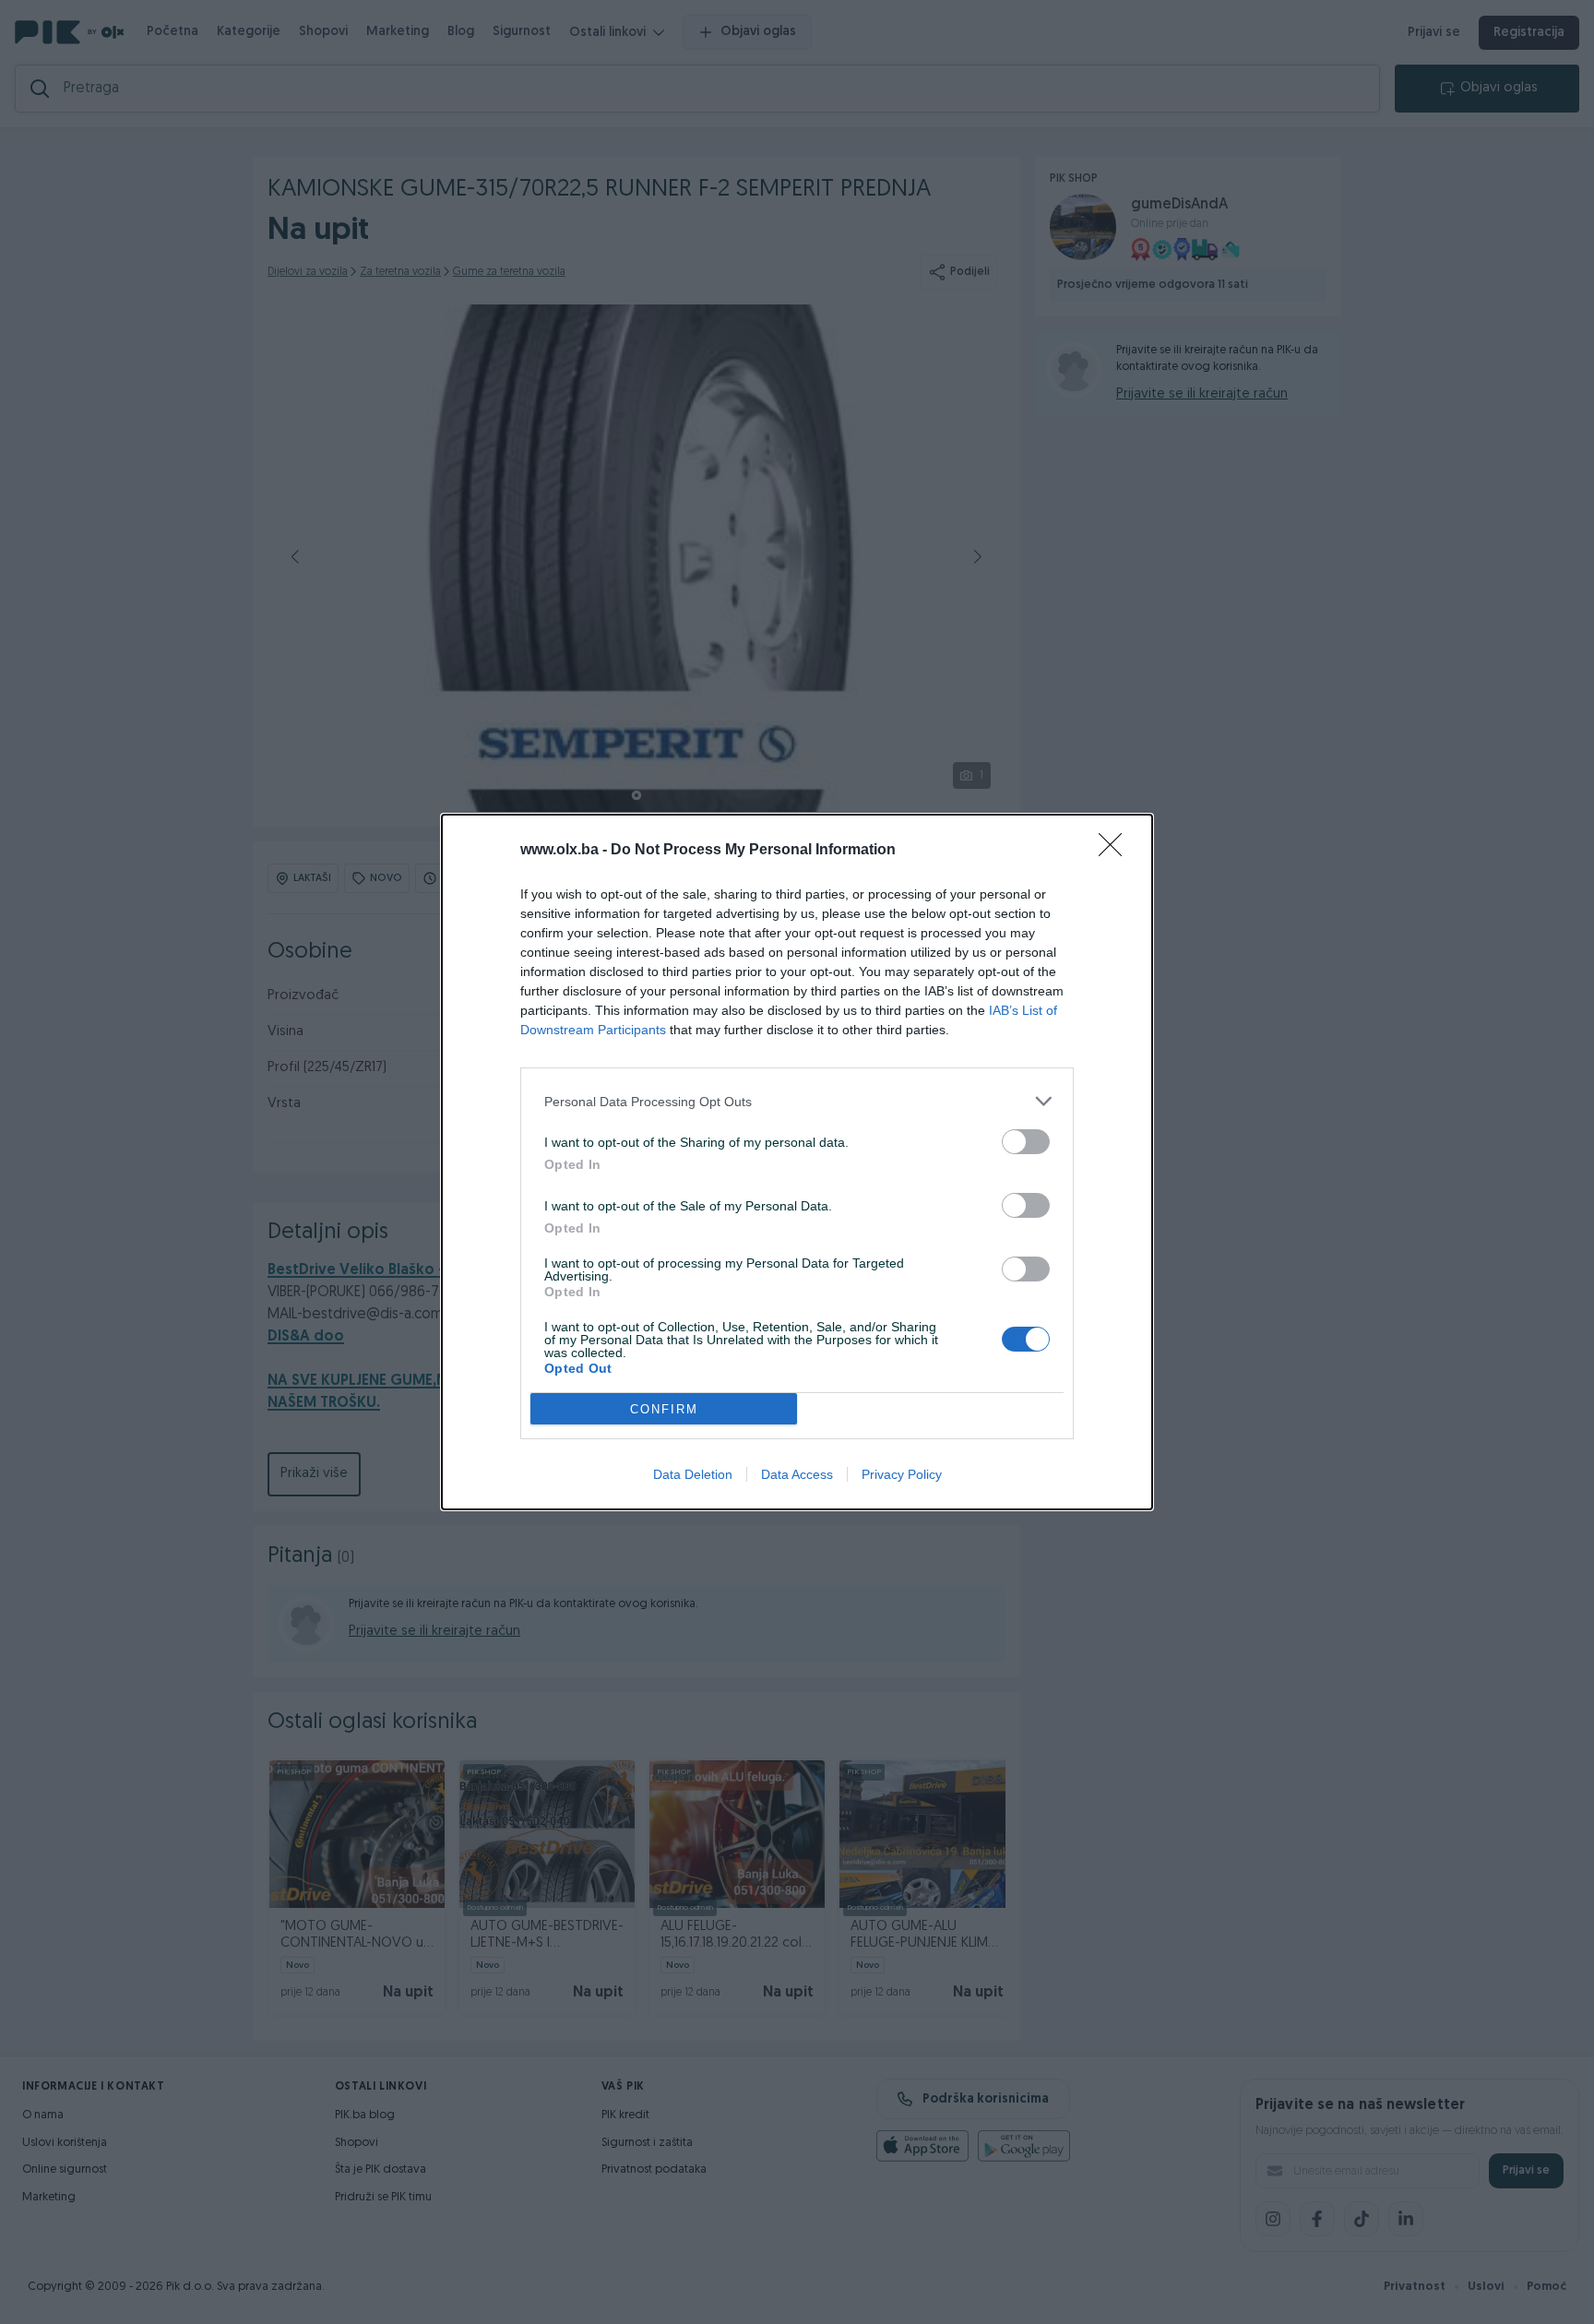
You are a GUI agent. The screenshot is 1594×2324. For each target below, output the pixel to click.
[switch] (1026, 1142)
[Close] (1116, 851)
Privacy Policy (902, 1474)
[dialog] (797, 1162)
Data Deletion (693, 1474)
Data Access (797, 1474)
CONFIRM (664, 1409)
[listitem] (797, 1101)
